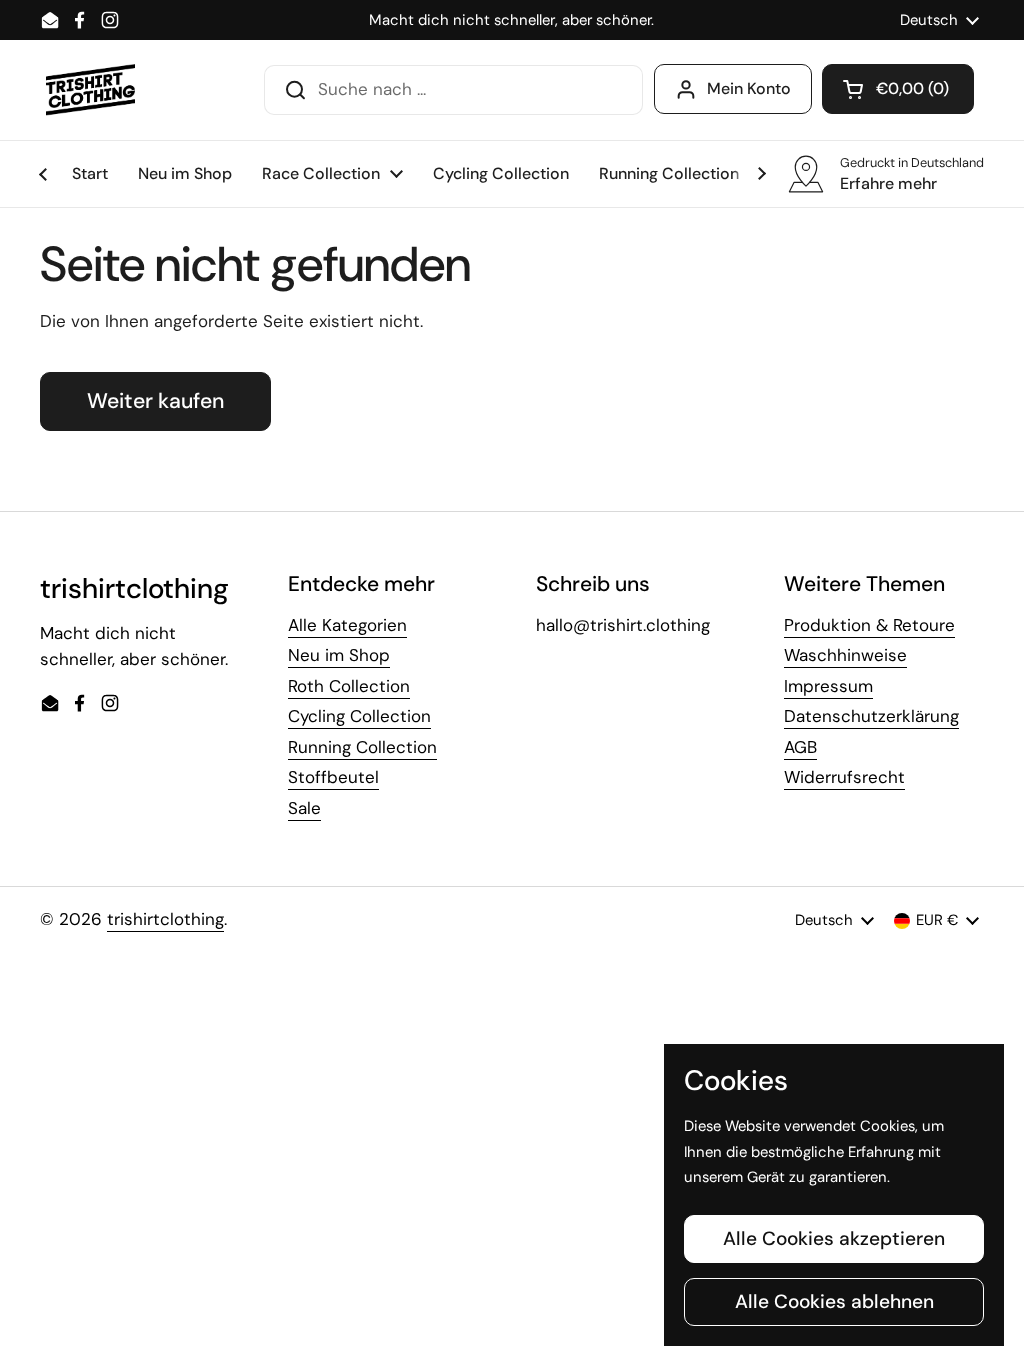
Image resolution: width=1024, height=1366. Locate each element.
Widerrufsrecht (844, 777)
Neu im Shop (339, 655)
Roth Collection (349, 686)
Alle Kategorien (347, 625)
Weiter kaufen (155, 401)
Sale (304, 808)
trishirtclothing (165, 919)
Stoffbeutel (333, 777)
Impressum (828, 686)
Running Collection (362, 747)
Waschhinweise (845, 655)
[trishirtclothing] (91, 90)
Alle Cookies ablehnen (834, 1301)
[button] (898, 89)
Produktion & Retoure (869, 625)
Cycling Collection (359, 716)
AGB (800, 747)
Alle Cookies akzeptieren (834, 1238)
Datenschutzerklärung (871, 716)
